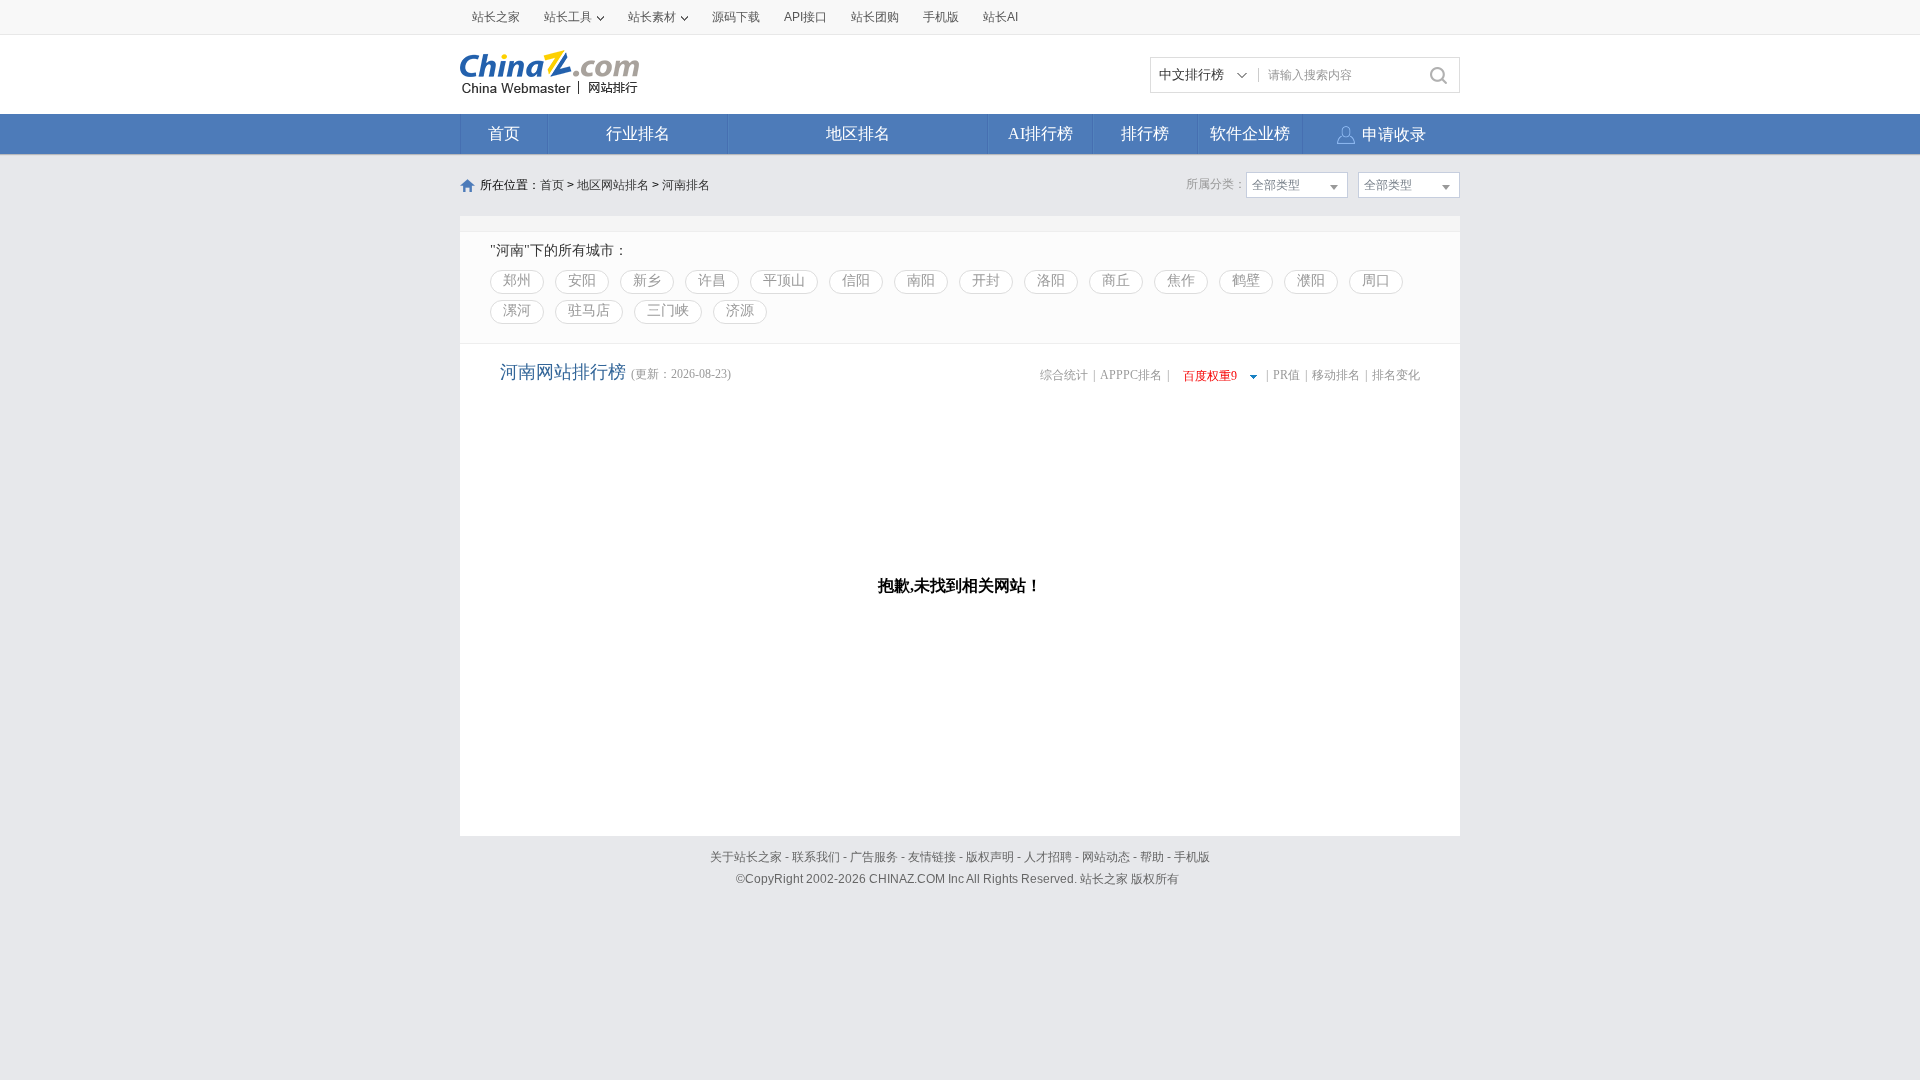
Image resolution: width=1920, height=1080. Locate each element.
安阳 (582, 280)
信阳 (856, 280)
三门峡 (668, 310)
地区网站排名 (613, 185)
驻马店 (589, 310)
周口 (1376, 280)
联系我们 (816, 857)
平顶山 (784, 280)
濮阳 (1311, 280)
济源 (740, 310)
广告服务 (874, 857)
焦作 (1181, 280)
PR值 (1286, 375)
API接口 (805, 17)
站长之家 (496, 17)
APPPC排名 (1131, 375)
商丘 (1116, 280)
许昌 (712, 280)
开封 (986, 280)
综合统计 (1064, 375)
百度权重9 (1210, 376)
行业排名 (638, 133)
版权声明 (990, 857)
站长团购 (875, 17)
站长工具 (568, 17)
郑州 (517, 280)
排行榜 (1145, 133)
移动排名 (1336, 375)
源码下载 (736, 17)
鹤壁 (1246, 280)
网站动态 (1106, 857)
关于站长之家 (746, 857)
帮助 (1152, 857)
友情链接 (932, 857)
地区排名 (858, 133)
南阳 (921, 280)
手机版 (1192, 857)
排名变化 (1396, 375)
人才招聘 (1048, 857)
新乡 (647, 280)
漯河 (517, 310)
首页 (504, 133)
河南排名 (686, 185)
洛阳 (1051, 280)
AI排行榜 (1040, 133)
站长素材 (652, 17)
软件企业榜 (1250, 133)
